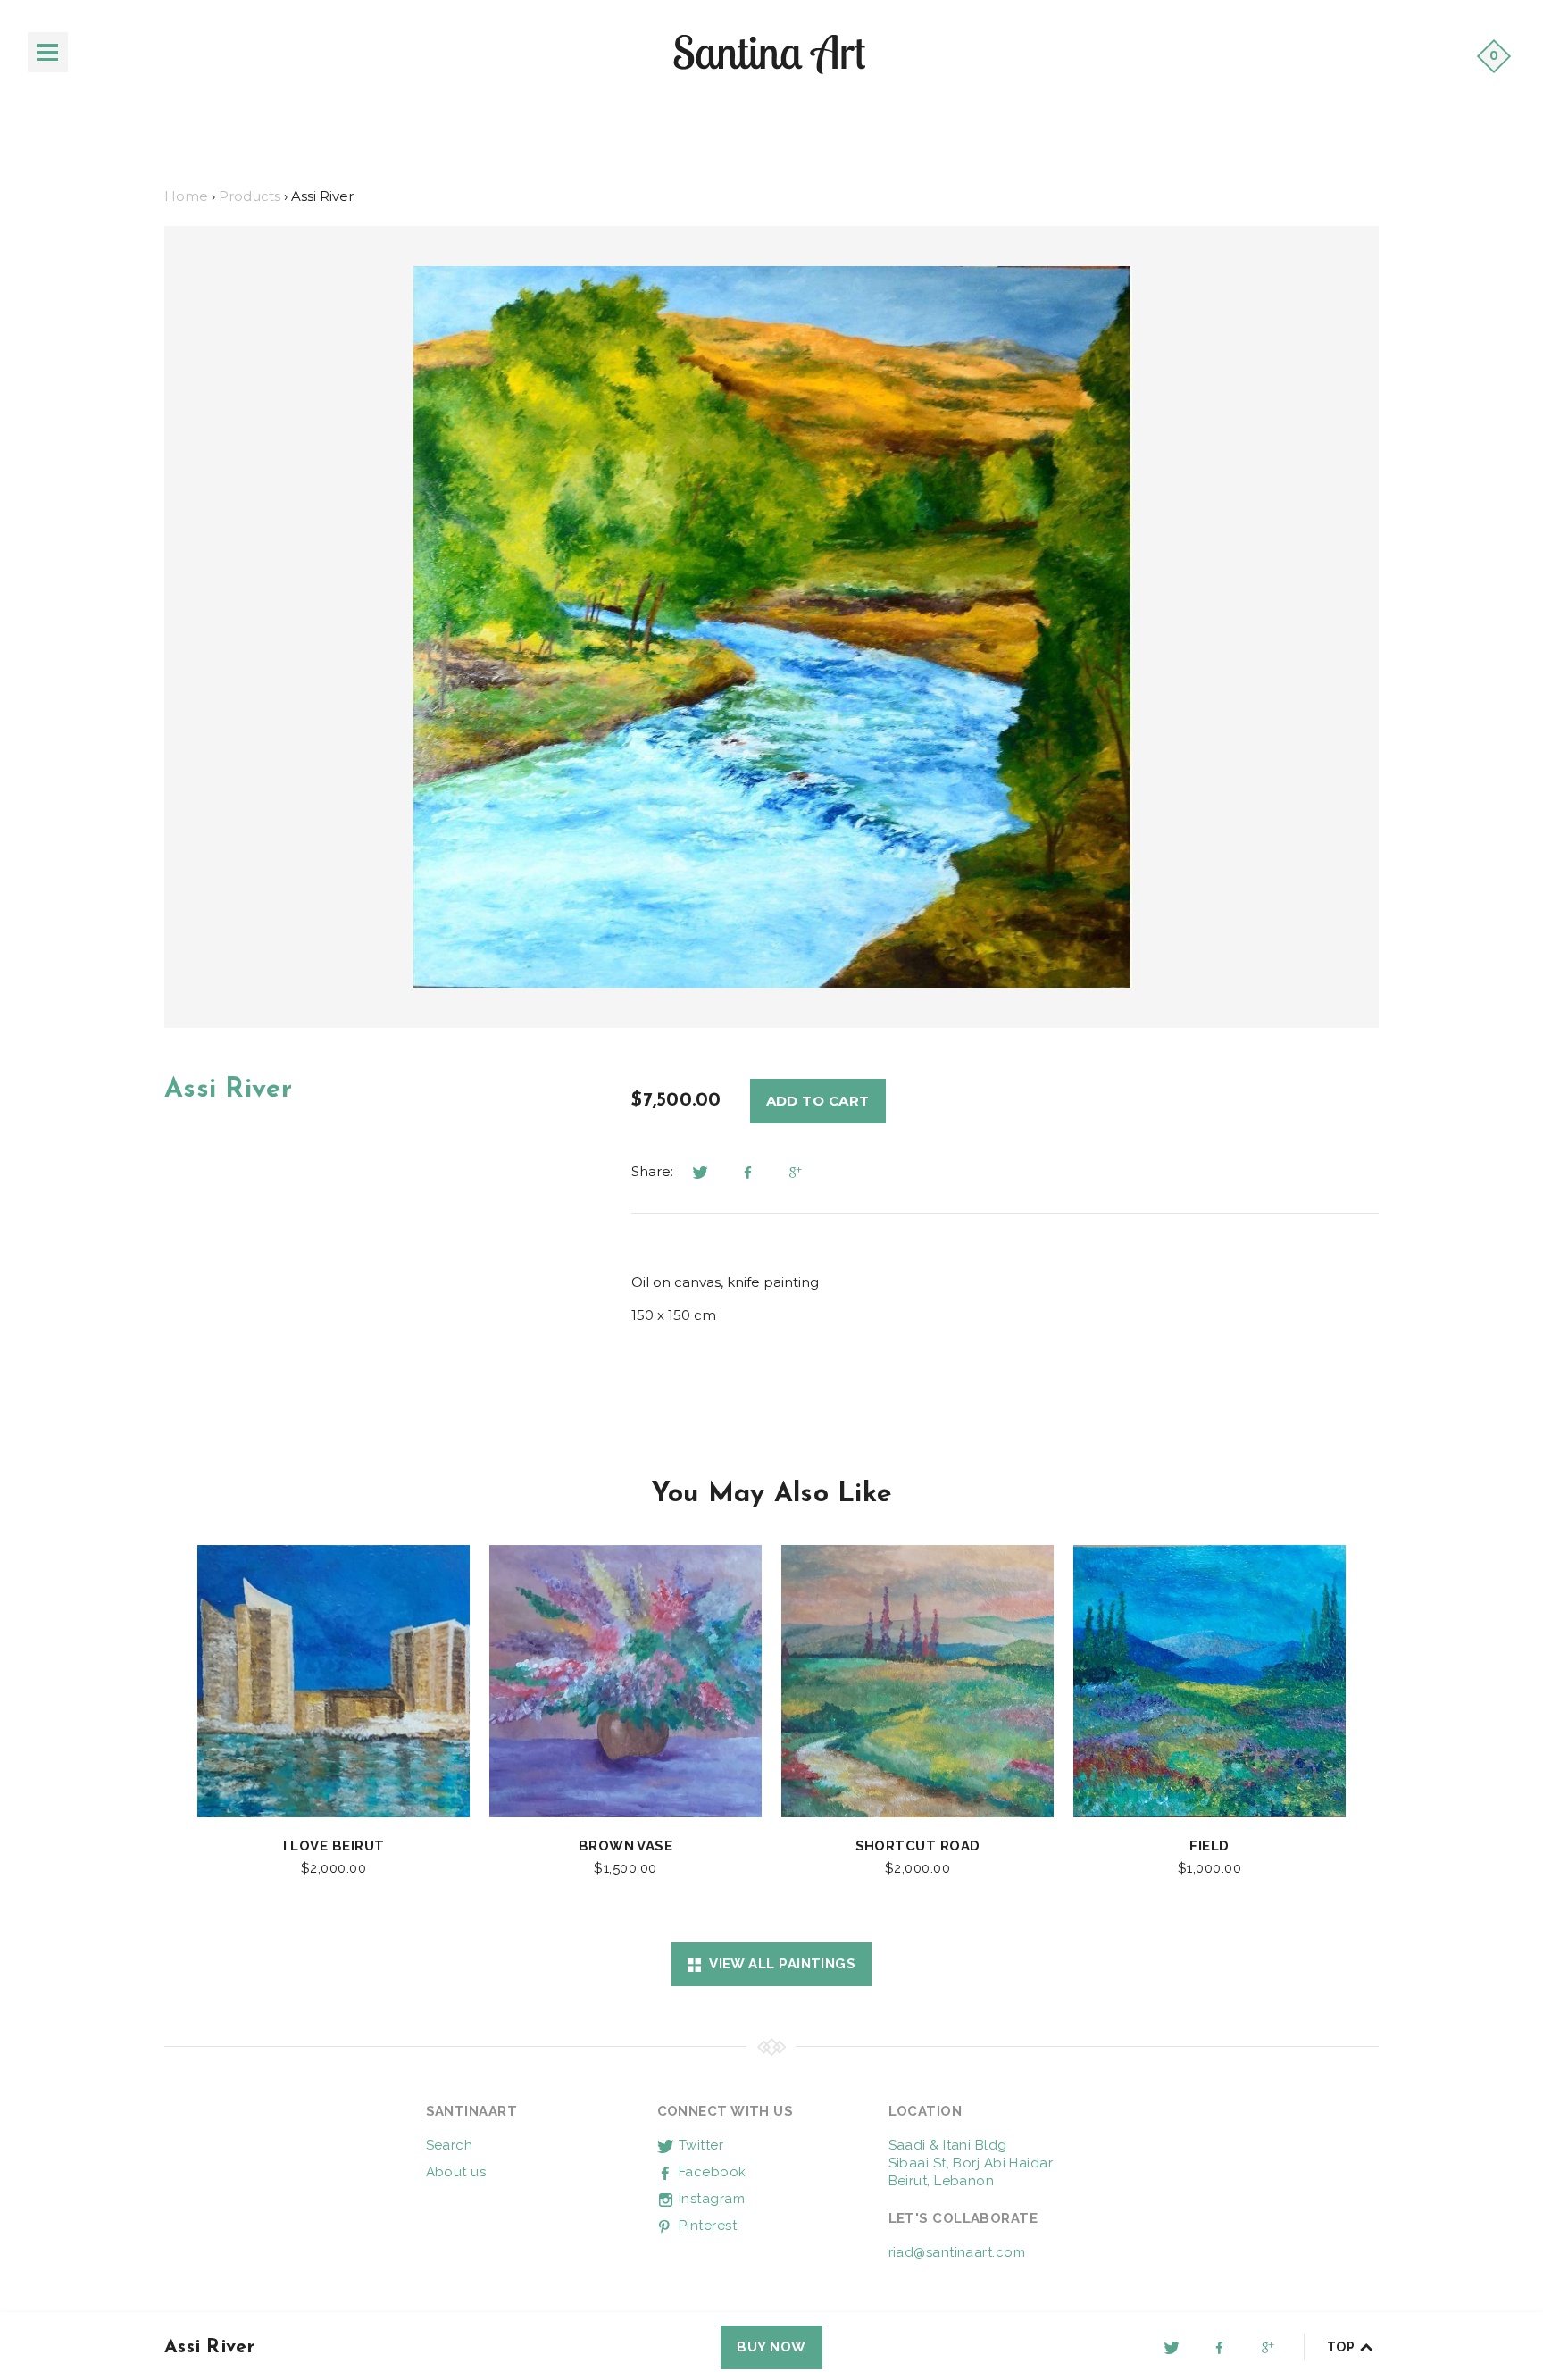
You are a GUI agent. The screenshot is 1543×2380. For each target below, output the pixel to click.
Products (250, 196)
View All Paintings (778, 1964)
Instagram (710, 2199)
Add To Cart (818, 1101)
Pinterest (706, 2226)
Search (450, 2145)
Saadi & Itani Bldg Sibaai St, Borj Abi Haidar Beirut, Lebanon (971, 2163)
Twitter (700, 2145)
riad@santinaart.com (957, 2252)
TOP (1343, 2347)
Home (186, 196)
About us (456, 2172)
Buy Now (771, 2347)
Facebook (711, 2172)
